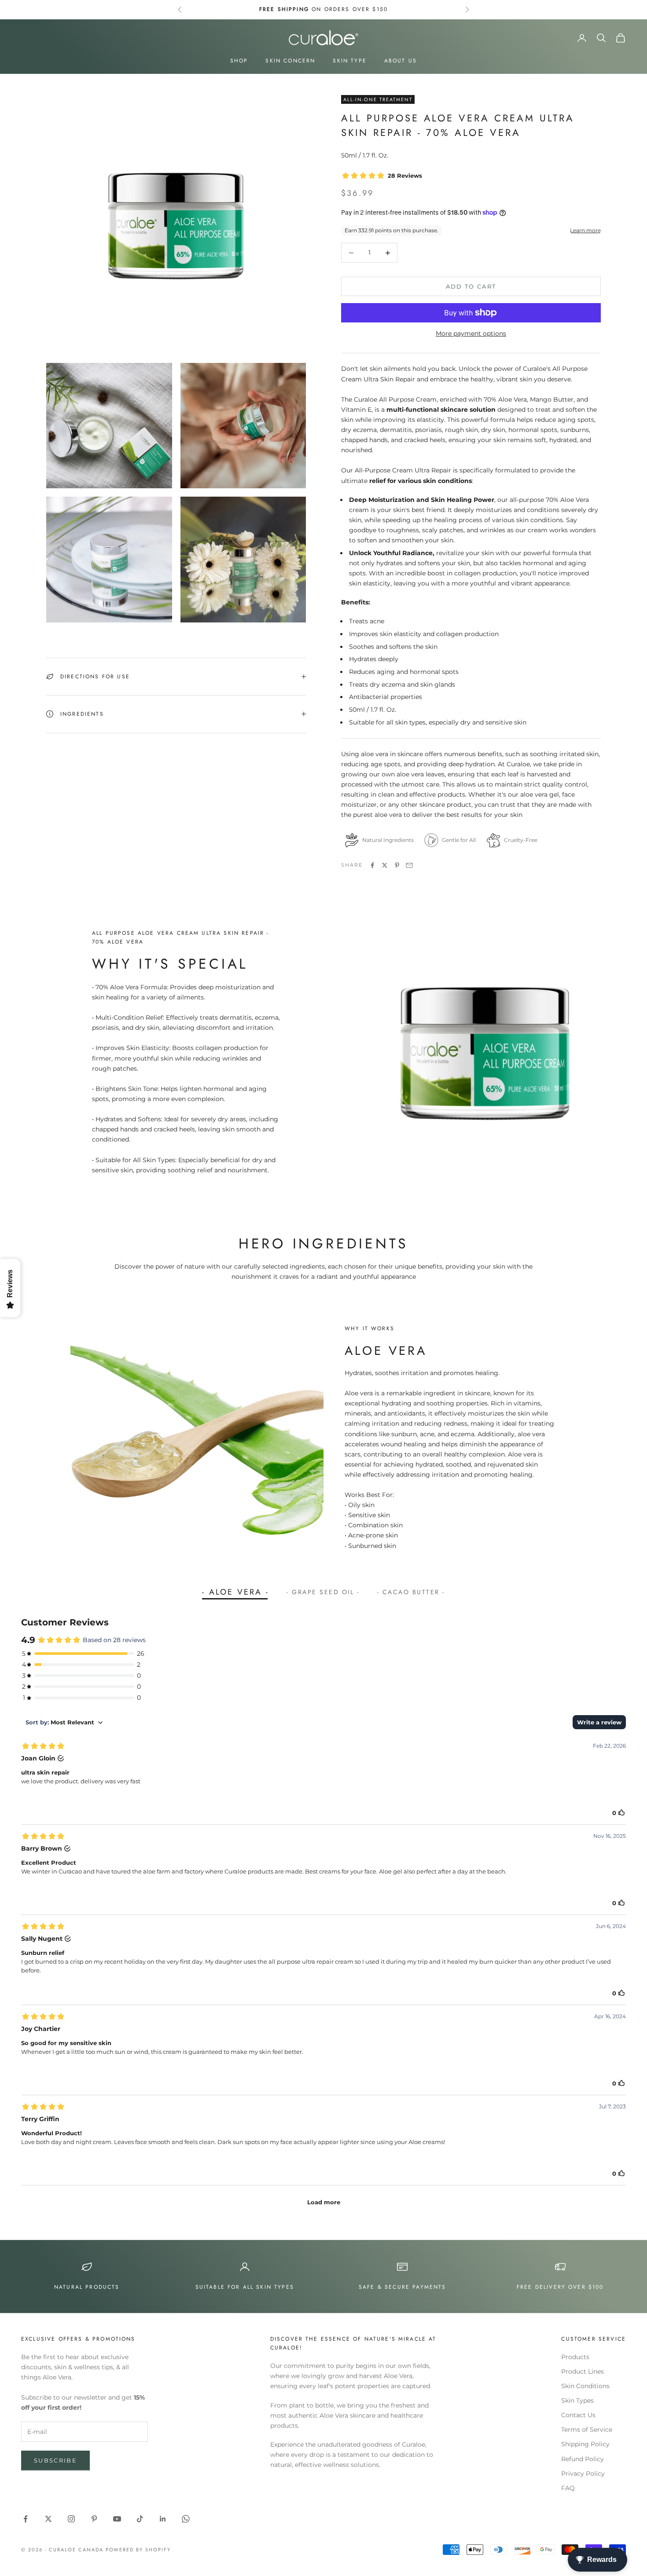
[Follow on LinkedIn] (163, 2519)
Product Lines (583, 2371)
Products (575, 2357)
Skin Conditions (585, 2386)
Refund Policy (583, 2459)
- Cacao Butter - (411, 1592)
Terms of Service (587, 2430)
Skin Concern (290, 61)
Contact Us (578, 2415)
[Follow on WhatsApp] (186, 2519)
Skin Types (577, 2400)
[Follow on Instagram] (71, 2519)
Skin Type (349, 61)
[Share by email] (409, 865)
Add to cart (471, 286)
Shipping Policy (585, 2444)
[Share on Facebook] (372, 865)
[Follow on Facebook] (26, 2519)
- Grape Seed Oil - (323, 1592)
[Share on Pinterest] (397, 865)
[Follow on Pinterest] (94, 2519)
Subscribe (55, 2460)
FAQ (568, 2488)
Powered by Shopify (138, 2550)
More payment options (471, 333)
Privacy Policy (583, 2474)
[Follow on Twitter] (48, 2519)
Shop (239, 61)
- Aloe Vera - (235, 1592)
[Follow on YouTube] (117, 2519)
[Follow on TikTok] (140, 2519)
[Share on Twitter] (385, 865)
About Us (401, 61)
